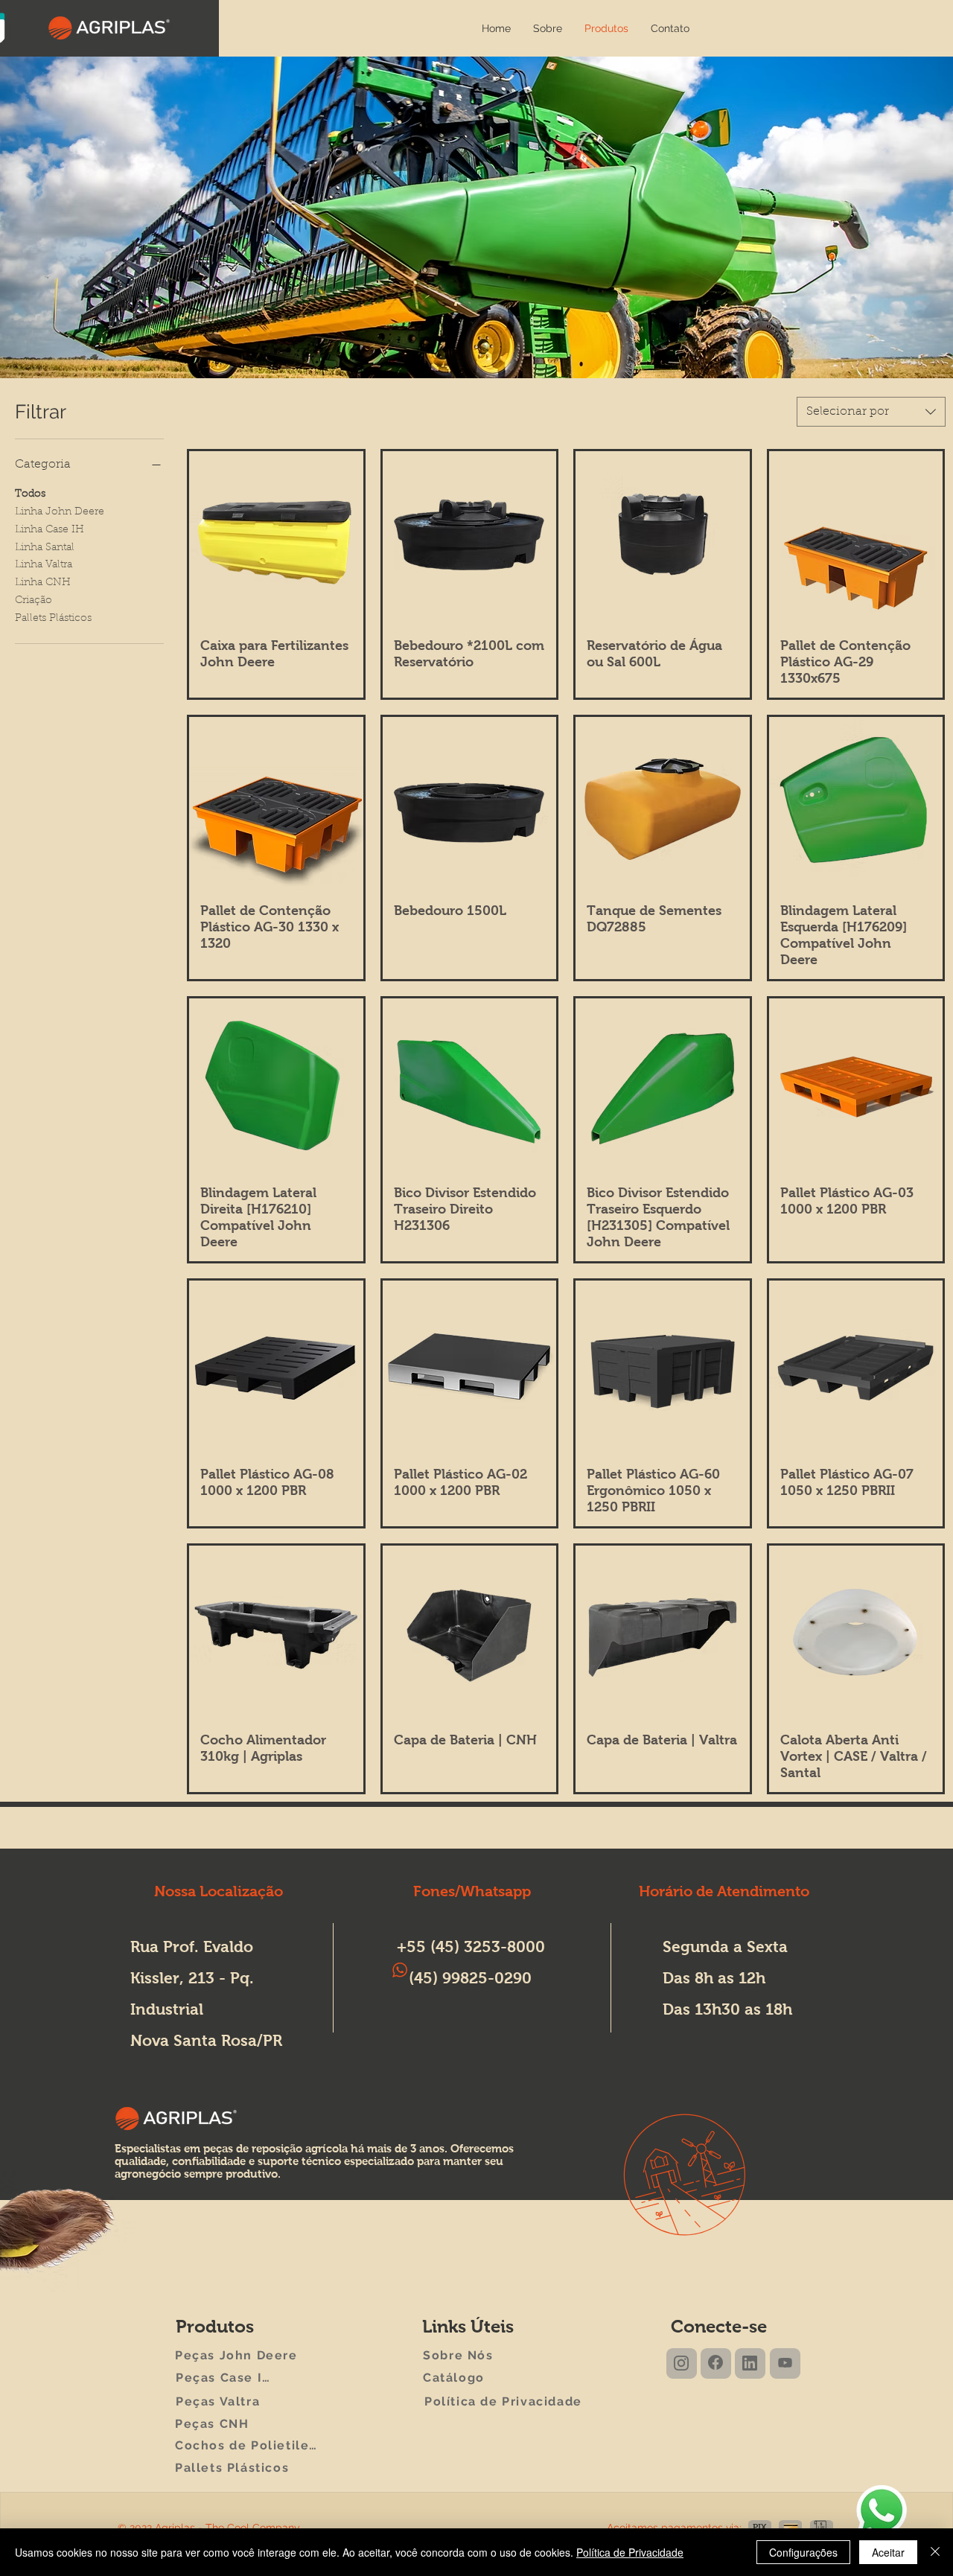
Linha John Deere (60, 512)
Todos (30, 494)
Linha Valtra (44, 565)
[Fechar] (935, 2552)
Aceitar (888, 2552)
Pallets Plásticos (53, 619)
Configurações (803, 2552)
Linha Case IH (50, 530)
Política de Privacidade (630, 2552)
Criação (34, 601)
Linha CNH (43, 583)
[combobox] (871, 412)
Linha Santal (45, 548)
